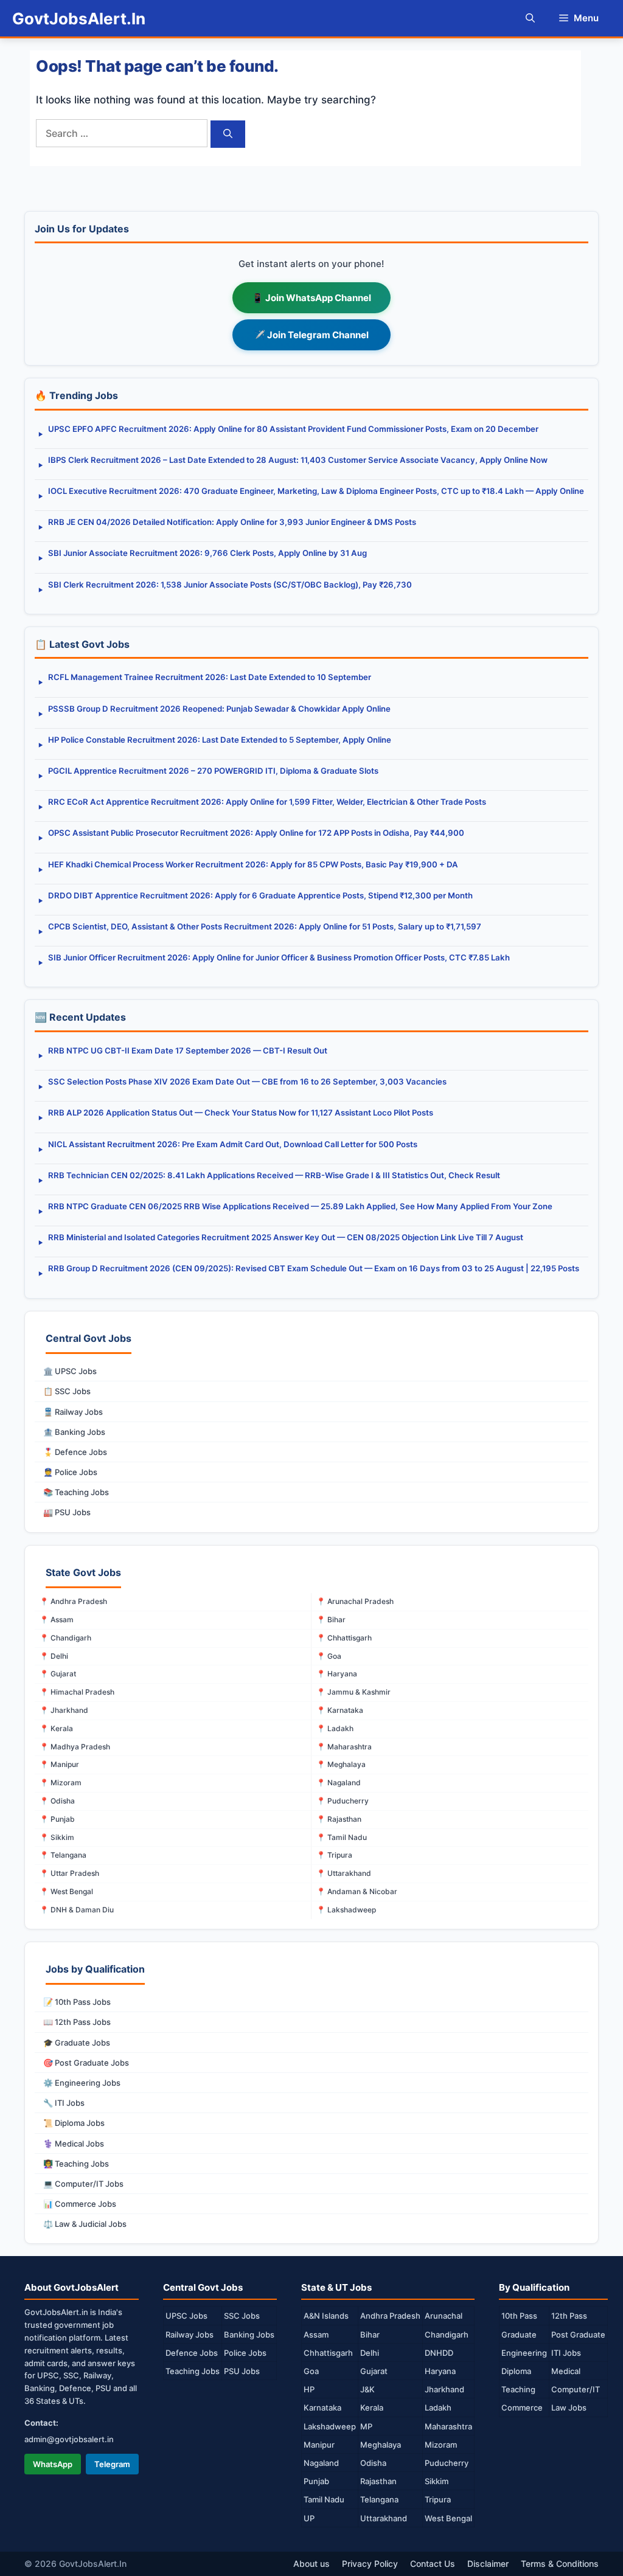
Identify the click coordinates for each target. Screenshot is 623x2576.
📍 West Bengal (66, 1891)
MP (366, 2426)
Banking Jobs (249, 2335)
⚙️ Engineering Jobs (82, 2083)
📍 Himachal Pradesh (77, 1692)
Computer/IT (576, 2389)
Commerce (522, 2408)
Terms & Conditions (560, 2564)
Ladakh (438, 2408)
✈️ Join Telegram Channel (311, 335)
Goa (311, 2371)
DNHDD (439, 2353)
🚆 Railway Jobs (73, 1412)
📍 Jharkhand (64, 1710)
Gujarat (374, 2371)
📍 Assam (57, 1620)
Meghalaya (381, 2445)
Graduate (519, 2335)
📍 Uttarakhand (344, 1873)
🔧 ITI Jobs (64, 2103)
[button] (530, 18)
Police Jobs (245, 2353)
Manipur (319, 2445)
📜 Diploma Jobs (74, 2123)
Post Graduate (578, 2335)
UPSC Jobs (186, 2316)
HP (309, 2389)
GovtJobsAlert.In (79, 19)
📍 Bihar (331, 1620)
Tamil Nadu (324, 2499)
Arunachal (444, 2316)
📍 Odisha (57, 1801)
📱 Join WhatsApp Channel (311, 298)
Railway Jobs (190, 2335)
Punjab (316, 2481)
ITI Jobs (566, 2353)
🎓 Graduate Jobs (77, 2043)
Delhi (370, 2353)
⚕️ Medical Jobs (74, 2144)
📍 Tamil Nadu (342, 1837)
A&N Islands (326, 2316)
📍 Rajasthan (339, 1819)
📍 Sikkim (57, 1837)
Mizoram (441, 2445)
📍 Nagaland (339, 1783)
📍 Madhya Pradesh (75, 1747)
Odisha (373, 2463)
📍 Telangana (63, 1855)
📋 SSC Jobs (67, 1391)
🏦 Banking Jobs (74, 1432)
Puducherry (447, 2463)
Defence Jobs (192, 2353)
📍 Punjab (57, 1819)
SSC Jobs (242, 2316)
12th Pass (569, 2316)
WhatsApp (53, 2464)
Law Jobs (569, 2408)
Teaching (518, 2389)
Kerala (372, 2408)
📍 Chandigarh (65, 1638)
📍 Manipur (59, 1764)
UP (309, 2518)
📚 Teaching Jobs (76, 1492)
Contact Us (433, 2564)
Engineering (524, 2353)
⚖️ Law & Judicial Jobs (85, 2224)
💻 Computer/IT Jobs (83, 2184)
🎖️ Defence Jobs (75, 1452)
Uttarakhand (384, 2518)
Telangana (379, 2499)
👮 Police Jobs (70, 1472)
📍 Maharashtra (344, 1747)
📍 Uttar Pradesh (69, 1873)
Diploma (516, 2371)
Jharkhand (444, 2389)
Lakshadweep (330, 2426)
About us (311, 2564)
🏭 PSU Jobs (67, 1512)
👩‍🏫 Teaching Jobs (76, 2164)
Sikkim (437, 2481)
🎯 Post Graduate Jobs (86, 2063)
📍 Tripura (334, 1855)
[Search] (228, 134)
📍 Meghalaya (341, 1764)
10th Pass (519, 2316)
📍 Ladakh (335, 1728)
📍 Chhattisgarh (344, 1638)
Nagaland (321, 2463)
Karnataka (322, 2408)
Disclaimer (488, 2564)
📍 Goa (329, 1656)
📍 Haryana (337, 1674)
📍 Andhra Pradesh (73, 1601)
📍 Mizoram (61, 1783)
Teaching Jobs (193, 2371)
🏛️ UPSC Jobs (70, 1371)
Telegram (112, 2464)
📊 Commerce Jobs (80, 2204)
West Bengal (448, 2518)
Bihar (370, 2335)
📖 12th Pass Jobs (77, 2022)
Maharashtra (448, 2426)
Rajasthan (378, 2481)
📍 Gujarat (58, 1674)
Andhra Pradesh (390, 2316)
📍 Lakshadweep (346, 1910)
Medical (566, 2371)
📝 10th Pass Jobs (77, 2002)
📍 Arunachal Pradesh (355, 1601)
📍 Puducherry (343, 1801)
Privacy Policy (370, 2564)
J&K (367, 2389)
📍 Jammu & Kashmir (353, 1692)
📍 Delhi (54, 1656)
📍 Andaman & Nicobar (357, 1891)
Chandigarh (447, 2335)
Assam (316, 2335)
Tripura (438, 2499)
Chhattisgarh (328, 2353)
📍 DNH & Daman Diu (77, 1910)
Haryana (440, 2371)
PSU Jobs (242, 2371)
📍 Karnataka (340, 1710)
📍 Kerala (56, 1728)
